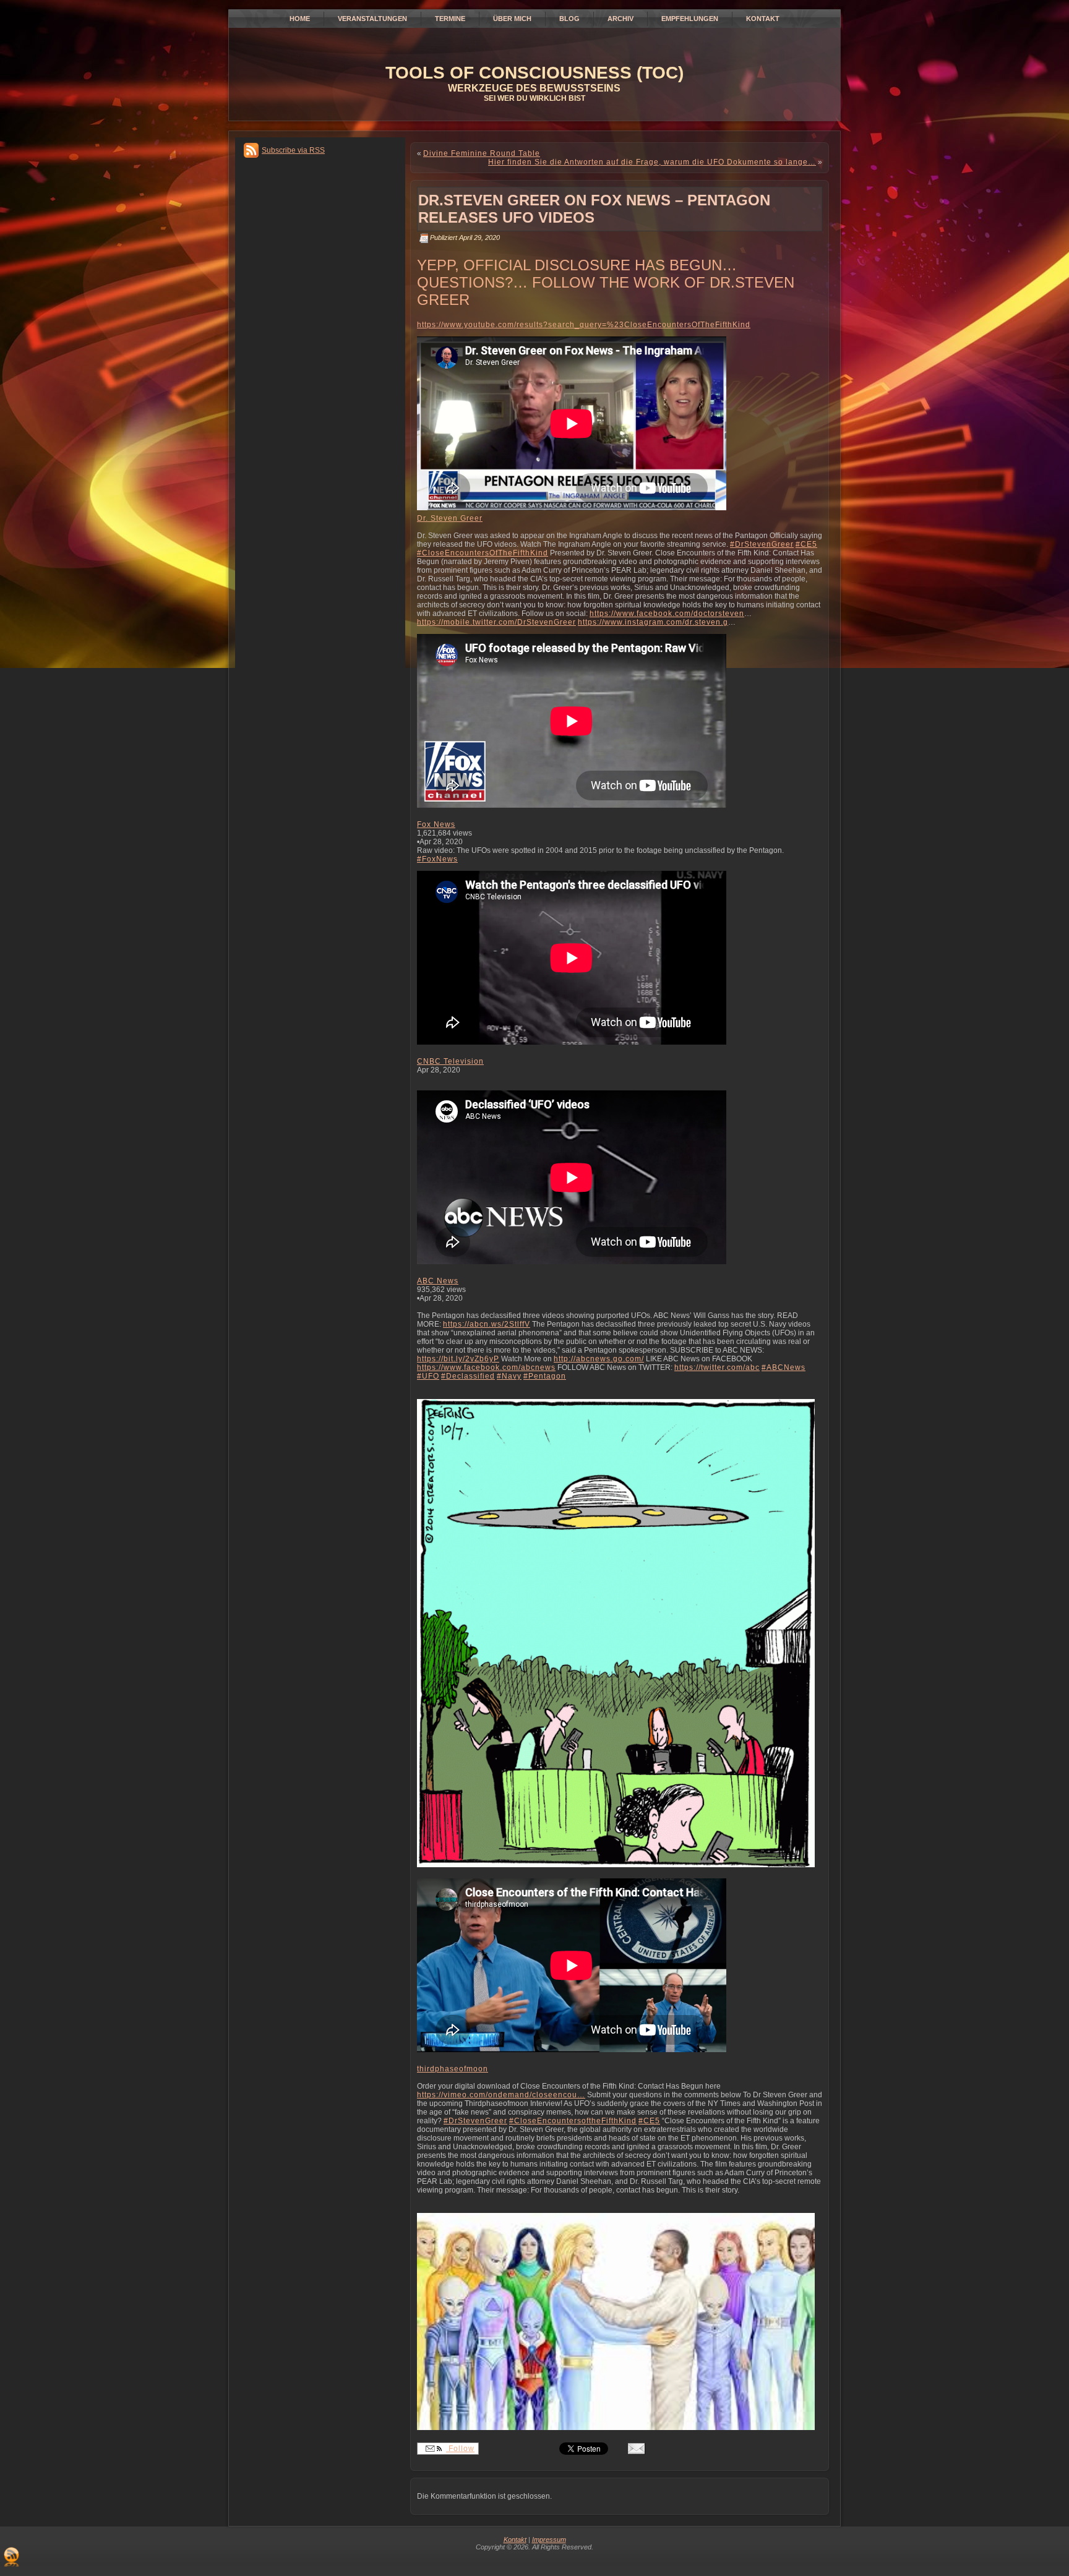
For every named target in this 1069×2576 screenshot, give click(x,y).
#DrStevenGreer (762, 544)
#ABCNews (784, 1367)
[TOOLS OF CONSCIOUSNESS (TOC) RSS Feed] (11, 2557)
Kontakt (515, 2540)
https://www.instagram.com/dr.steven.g (653, 622)
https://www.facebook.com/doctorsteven (667, 614)
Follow (460, 2449)
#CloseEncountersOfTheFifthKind (483, 553)
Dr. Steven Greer (450, 518)
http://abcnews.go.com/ (599, 1359)
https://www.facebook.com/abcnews (486, 1367)
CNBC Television (450, 1061)
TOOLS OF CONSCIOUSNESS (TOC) (534, 73)
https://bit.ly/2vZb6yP (458, 1359)
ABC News (438, 1281)
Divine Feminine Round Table (482, 153)
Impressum (549, 2540)
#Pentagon (545, 1376)
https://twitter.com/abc (717, 1367)
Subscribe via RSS (293, 150)
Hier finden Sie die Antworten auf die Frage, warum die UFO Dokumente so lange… (652, 162)
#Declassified (468, 1376)
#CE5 (806, 544)
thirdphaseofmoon (453, 2069)
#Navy (509, 1376)
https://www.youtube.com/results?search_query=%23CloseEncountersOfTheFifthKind (584, 325)
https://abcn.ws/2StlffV (487, 1324)
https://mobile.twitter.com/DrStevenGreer (496, 622)
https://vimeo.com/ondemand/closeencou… (501, 2095)
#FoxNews (437, 859)
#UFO (428, 1376)
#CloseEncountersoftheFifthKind (573, 2121)
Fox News (436, 824)
